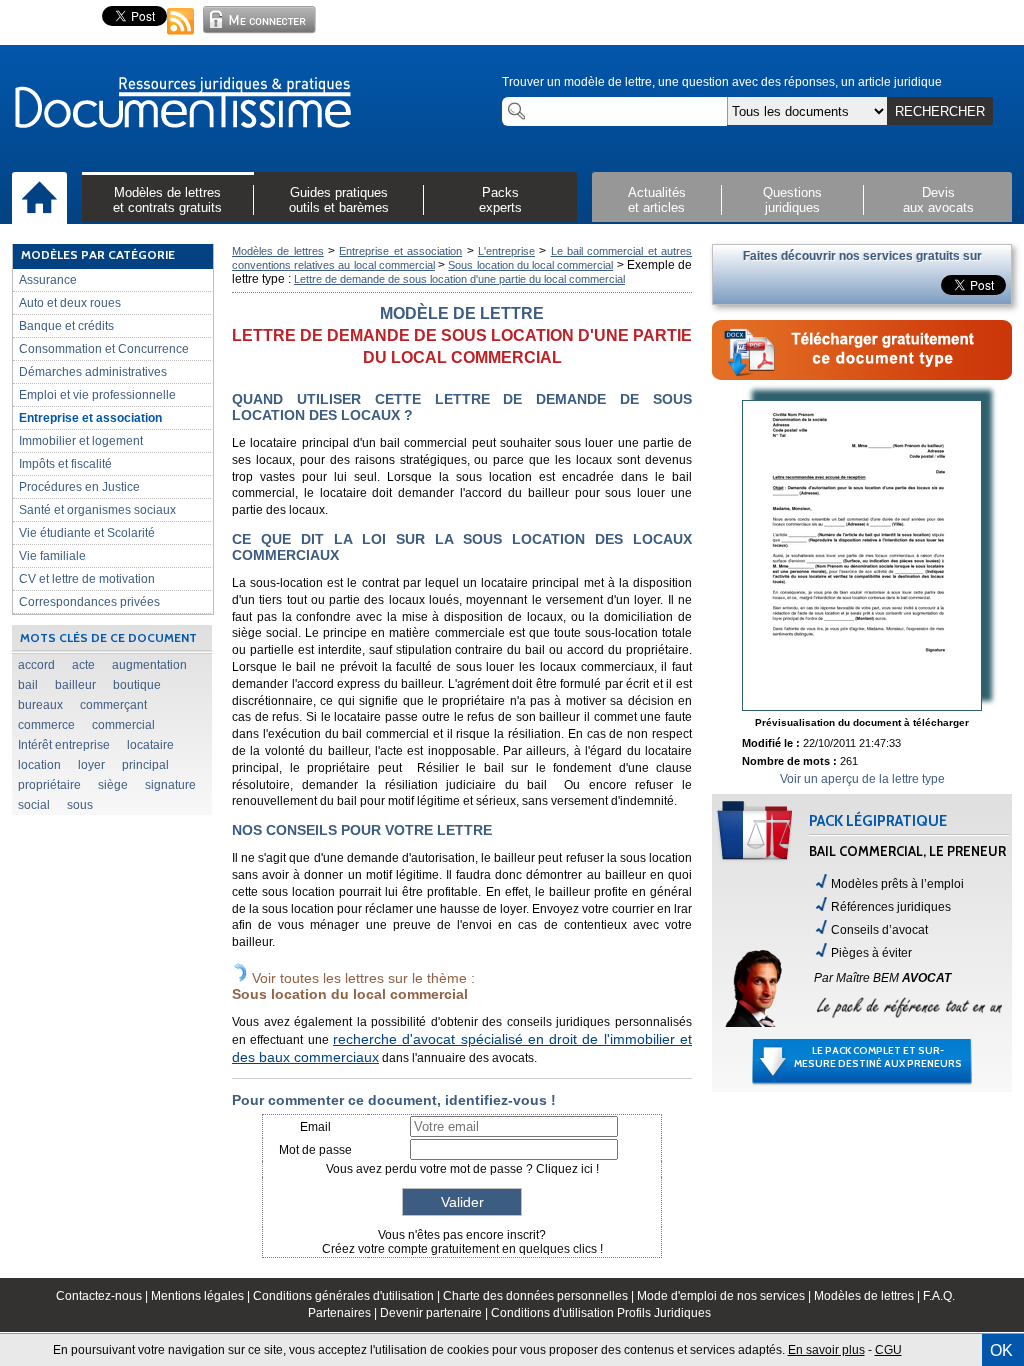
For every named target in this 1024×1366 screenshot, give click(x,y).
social (34, 805)
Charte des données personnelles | (540, 1296)
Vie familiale (52, 556)
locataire (150, 745)
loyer (91, 765)
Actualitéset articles (657, 200)
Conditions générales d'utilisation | (348, 1296)
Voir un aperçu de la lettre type (862, 779)
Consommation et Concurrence (104, 349)
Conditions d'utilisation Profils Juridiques (601, 1313)
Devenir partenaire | (435, 1313)
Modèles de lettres (278, 251)
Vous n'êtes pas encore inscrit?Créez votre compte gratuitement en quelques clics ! (462, 1242)
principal (145, 765)
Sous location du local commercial (530, 265)
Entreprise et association (90, 418)
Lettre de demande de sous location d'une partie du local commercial (459, 279)
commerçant (113, 705)
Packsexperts (500, 200)
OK (1001, 1350)
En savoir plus (826, 1350)
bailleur (75, 685)
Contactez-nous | (103, 1296)
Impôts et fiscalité (65, 464)
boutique (137, 685)
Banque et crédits (66, 326)
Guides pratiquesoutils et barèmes (339, 200)
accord (36, 665)
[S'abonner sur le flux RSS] (181, 36)
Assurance (48, 280)
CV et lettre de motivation (87, 579)
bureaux (40, 705)
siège (113, 785)
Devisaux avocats (938, 200)
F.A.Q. (939, 1296)
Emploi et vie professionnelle (97, 395)
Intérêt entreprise (64, 745)
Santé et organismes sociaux (97, 510)
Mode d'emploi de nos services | (725, 1296)
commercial (123, 725)
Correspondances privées (89, 602)
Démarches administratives (93, 372)
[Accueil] (39, 199)
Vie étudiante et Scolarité (87, 533)
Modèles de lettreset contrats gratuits (167, 200)
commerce (46, 725)
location (39, 765)
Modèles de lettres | (868, 1296)
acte (83, 665)
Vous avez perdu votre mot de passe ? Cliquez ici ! (462, 1169)
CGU (888, 1350)
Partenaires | (344, 1313)
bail (28, 685)
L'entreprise (506, 251)
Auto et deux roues (70, 303)
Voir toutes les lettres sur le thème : (353, 986)
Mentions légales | (202, 1296)
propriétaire (49, 785)
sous (80, 805)
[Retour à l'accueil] (182, 104)
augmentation (149, 665)
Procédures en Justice (79, 487)
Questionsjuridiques (792, 200)
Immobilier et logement (81, 441)
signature (170, 785)
